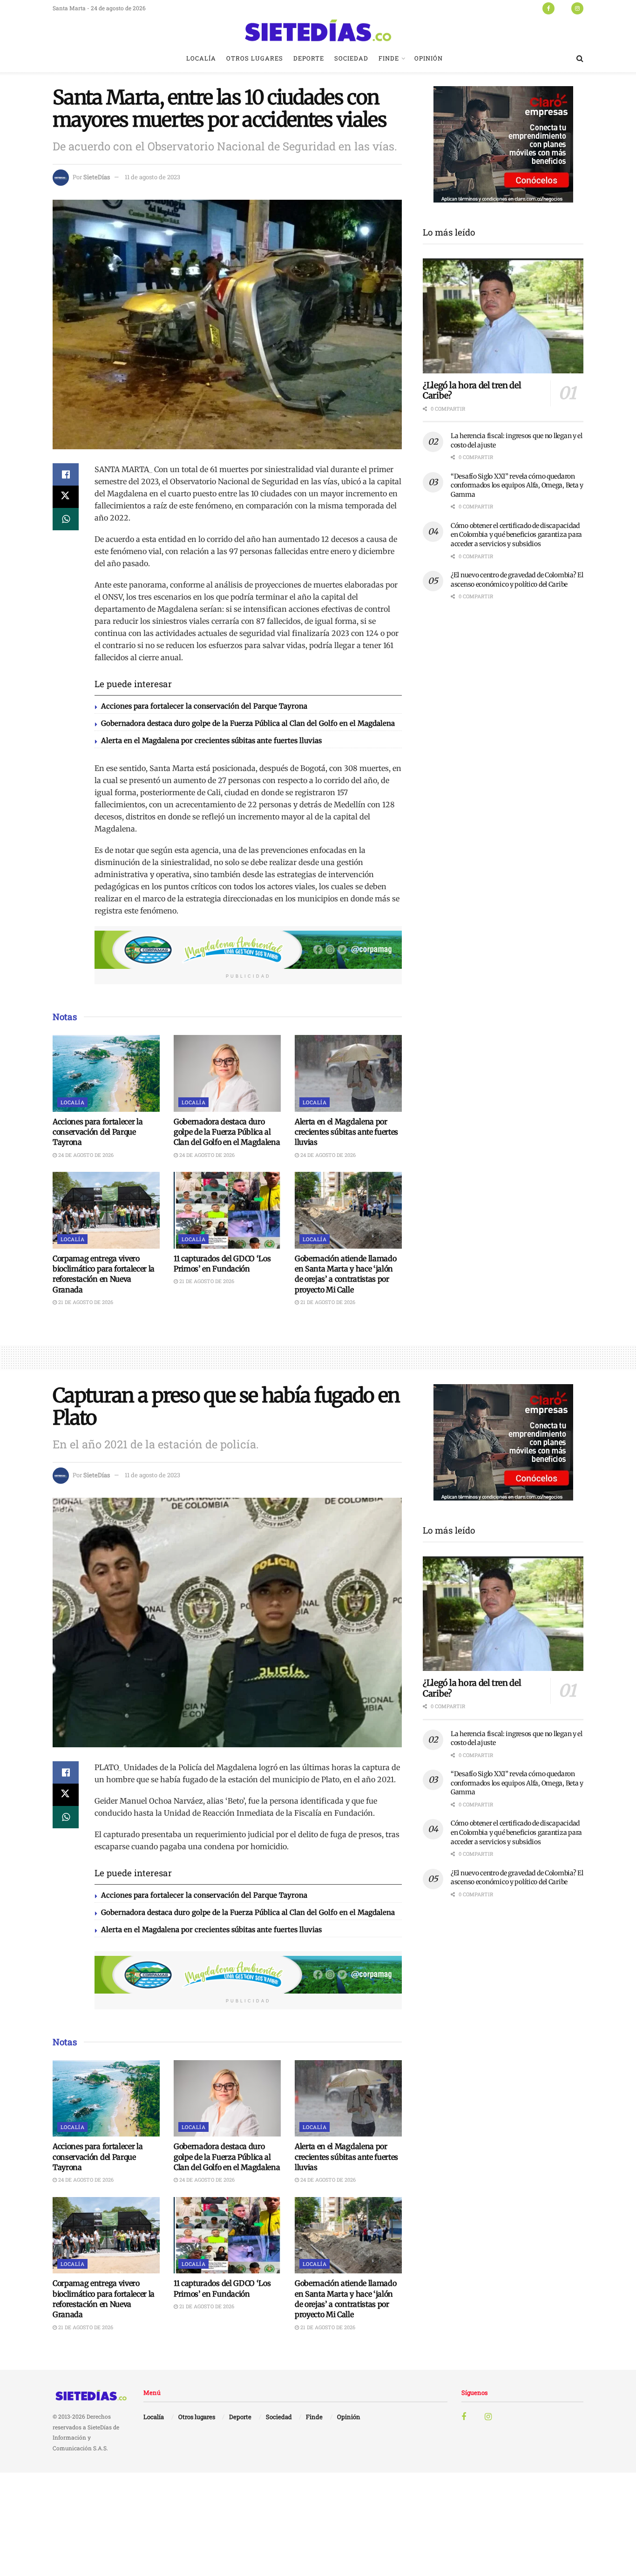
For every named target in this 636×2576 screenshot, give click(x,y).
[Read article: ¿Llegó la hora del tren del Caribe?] (503, 316)
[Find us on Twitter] (563, 8)
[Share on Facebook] (66, 474)
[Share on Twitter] (66, 497)
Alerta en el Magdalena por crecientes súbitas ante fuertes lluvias (211, 740)
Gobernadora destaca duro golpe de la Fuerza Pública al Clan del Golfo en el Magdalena (248, 723)
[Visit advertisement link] (248, 950)
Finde (389, 58)
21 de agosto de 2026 (85, 1302)
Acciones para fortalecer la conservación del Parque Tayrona (204, 706)
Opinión (429, 58)
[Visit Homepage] (318, 30)
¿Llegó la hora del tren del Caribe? (472, 391)
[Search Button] (580, 58)
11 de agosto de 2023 (152, 177)
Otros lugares (255, 58)
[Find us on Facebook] (548, 8)
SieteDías (97, 177)
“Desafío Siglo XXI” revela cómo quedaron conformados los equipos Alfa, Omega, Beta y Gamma (517, 485)
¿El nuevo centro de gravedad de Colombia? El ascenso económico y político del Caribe (517, 580)
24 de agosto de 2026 (85, 1155)
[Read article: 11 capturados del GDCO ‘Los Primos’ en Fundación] (227, 1210)
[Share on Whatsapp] (66, 519)
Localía (201, 58)
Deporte (309, 58)
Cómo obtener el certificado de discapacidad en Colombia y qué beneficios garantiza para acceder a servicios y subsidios (516, 535)
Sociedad (351, 58)
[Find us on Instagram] (577, 8)
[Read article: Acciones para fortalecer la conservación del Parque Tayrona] (106, 1073)
